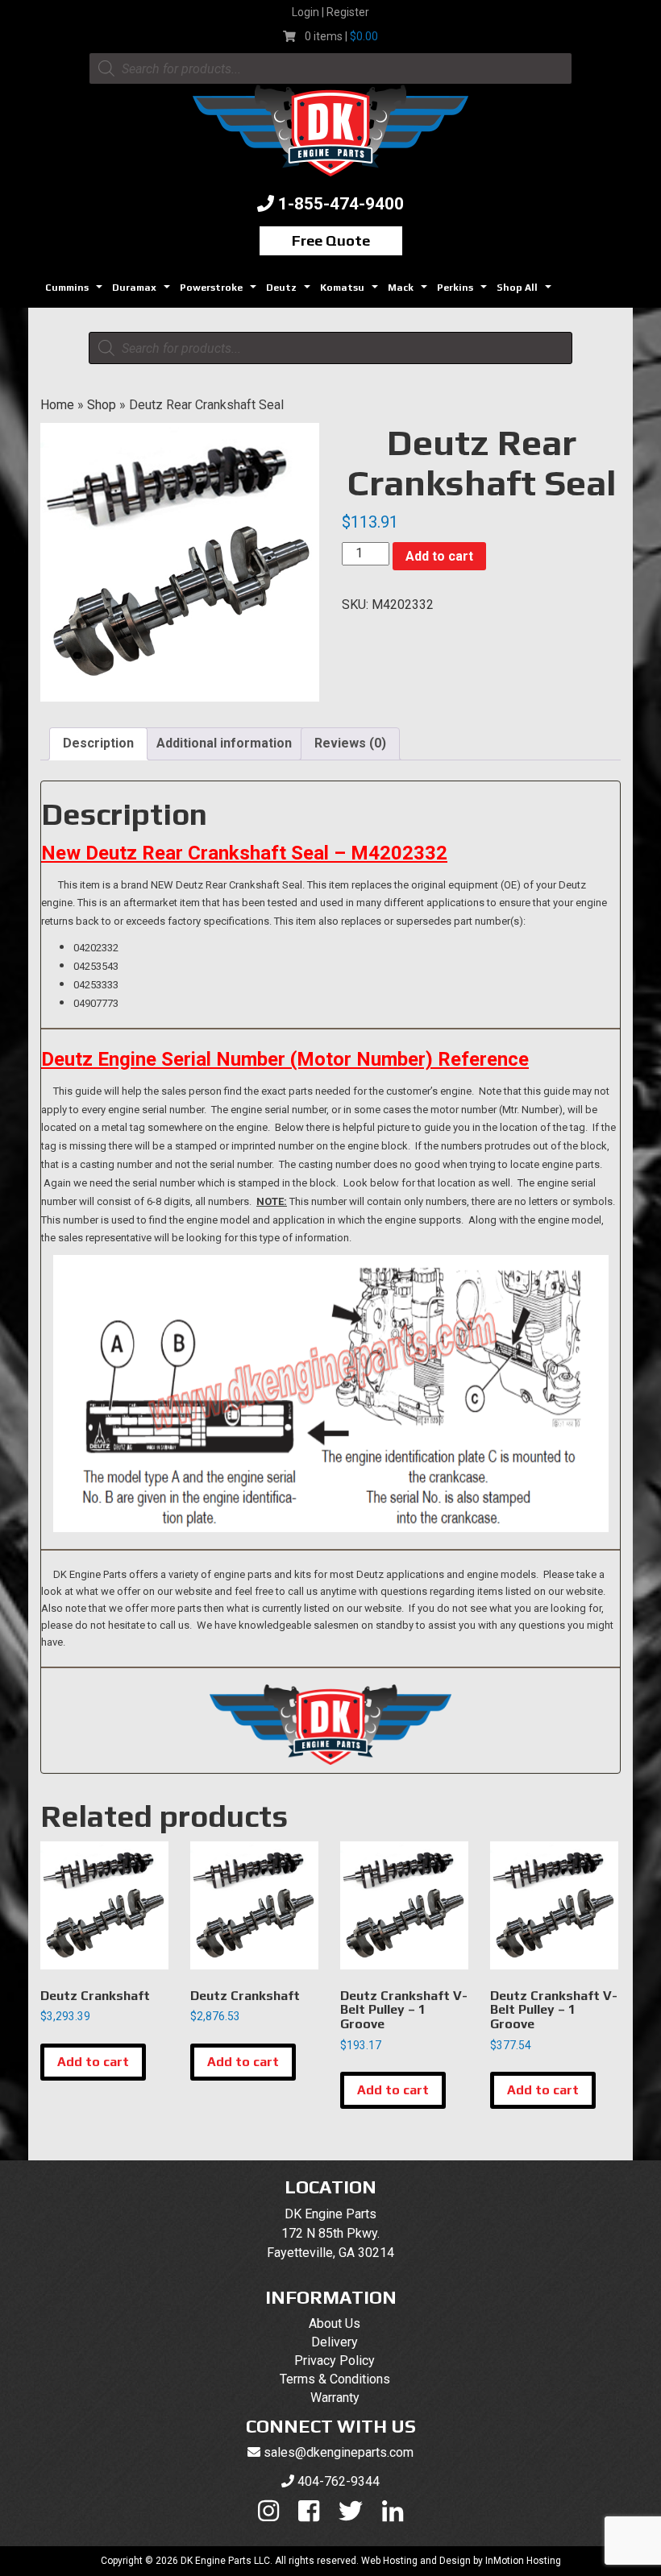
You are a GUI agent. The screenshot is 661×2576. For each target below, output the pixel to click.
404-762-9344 (339, 2481)
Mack (409, 292)
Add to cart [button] (93, 2062)
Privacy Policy (335, 2361)
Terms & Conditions (335, 2379)
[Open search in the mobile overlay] (330, 68)
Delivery (335, 2342)
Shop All (526, 292)
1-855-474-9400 (341, 204)
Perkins (464, 292)
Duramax (143, 292)
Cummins (76, 292)
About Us (335, 2323)
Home (57, 405)
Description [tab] (98, 743)
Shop (102, 405)
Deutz (290, 292)
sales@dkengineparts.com (339, 2452)
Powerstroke (220, 292)
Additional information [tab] (224, 743)
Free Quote (331, 240)
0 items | (341, 36)
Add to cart (439, 556)
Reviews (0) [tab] (350, 743)
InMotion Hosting (523, 2561)
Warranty (335, 2398)
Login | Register (330, 12)
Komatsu (351, 292)
